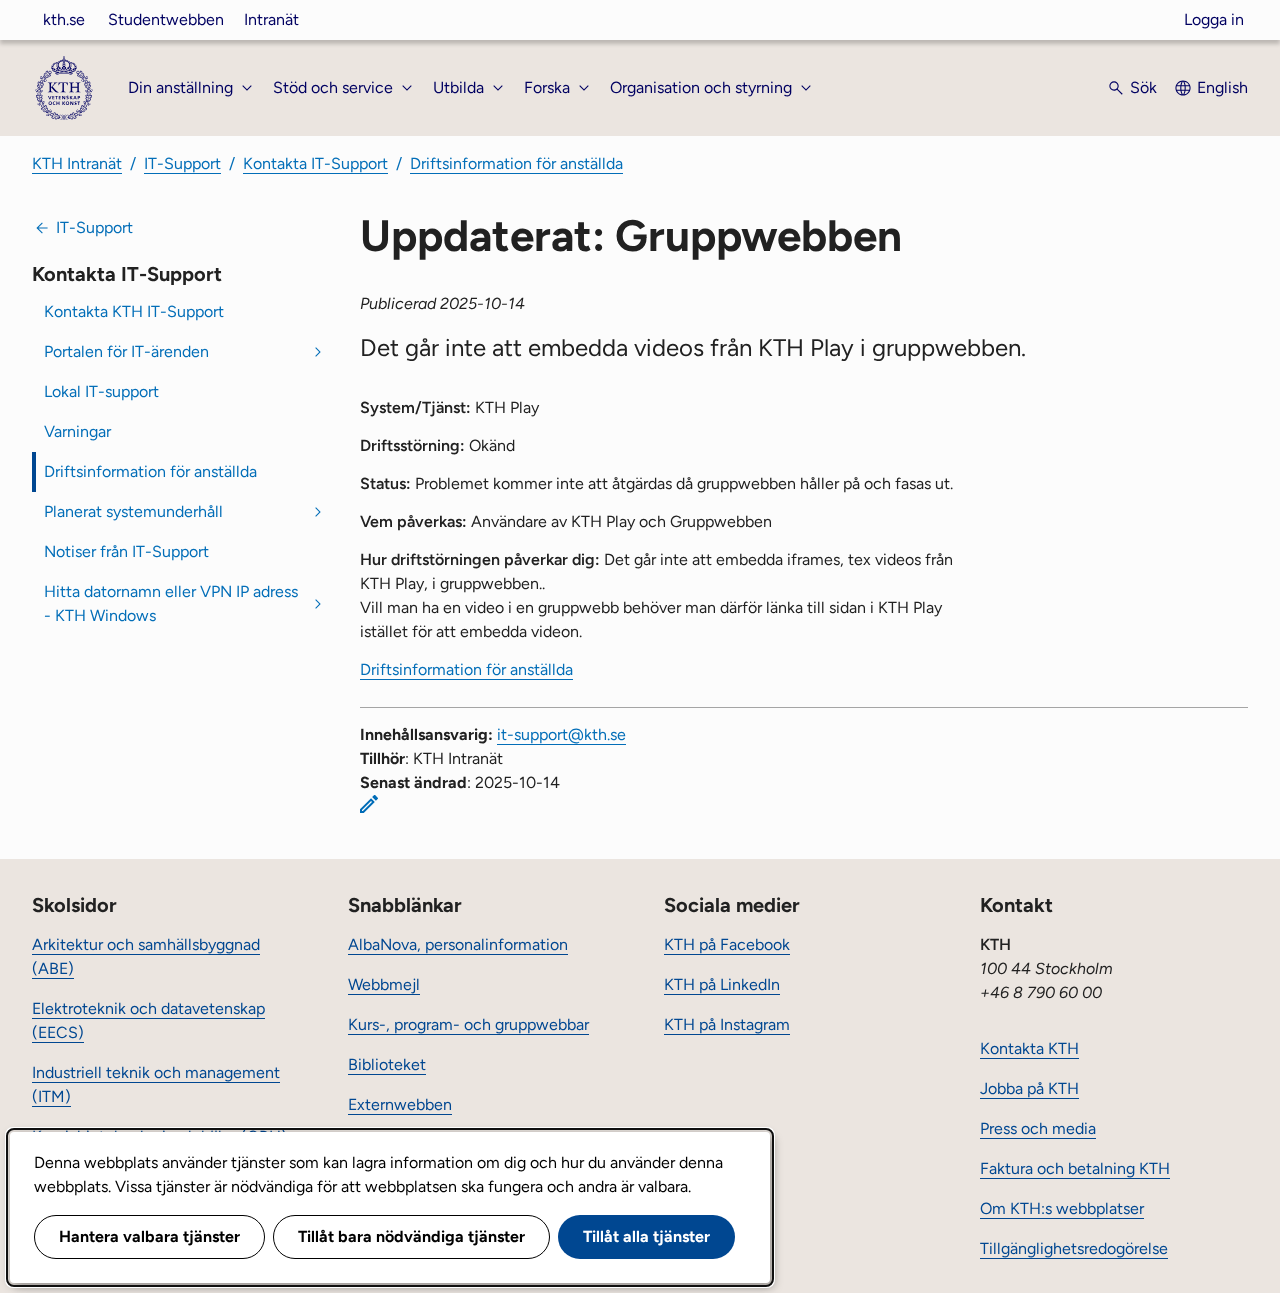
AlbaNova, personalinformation (458, 944)
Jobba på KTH (1029, 1088)
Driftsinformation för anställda (516, 163)
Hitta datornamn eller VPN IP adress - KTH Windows (171, 603)
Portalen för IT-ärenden (126, 351)
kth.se (64, 19)
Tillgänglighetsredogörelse (1074, 1248)
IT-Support (182, 163)
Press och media (1038, 1128)
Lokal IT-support (101, 391)
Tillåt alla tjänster (646, 1236)
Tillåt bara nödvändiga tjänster (411, 1236)
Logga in (1214, 19)
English (1222, 87)
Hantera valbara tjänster (149, 1236)
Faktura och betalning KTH (1075, 1168)
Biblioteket (387, 1064)
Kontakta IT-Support (315, 163)
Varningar (77, 431)
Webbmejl (384, 984)
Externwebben (400, 1104)
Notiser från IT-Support (126, 551)
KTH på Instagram (727, 1024)
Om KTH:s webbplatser (1062, 1208)
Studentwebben (166, 19)
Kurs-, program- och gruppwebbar (468, 1024)
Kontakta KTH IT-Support (134, 311)
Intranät (271, 19)
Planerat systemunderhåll (133, 511)
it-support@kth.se (561, 734)
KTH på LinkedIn (722, 984)
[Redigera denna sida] (369, 804)
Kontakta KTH (1029, 1048)
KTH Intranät (77, 163)
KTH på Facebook (727, 944)
